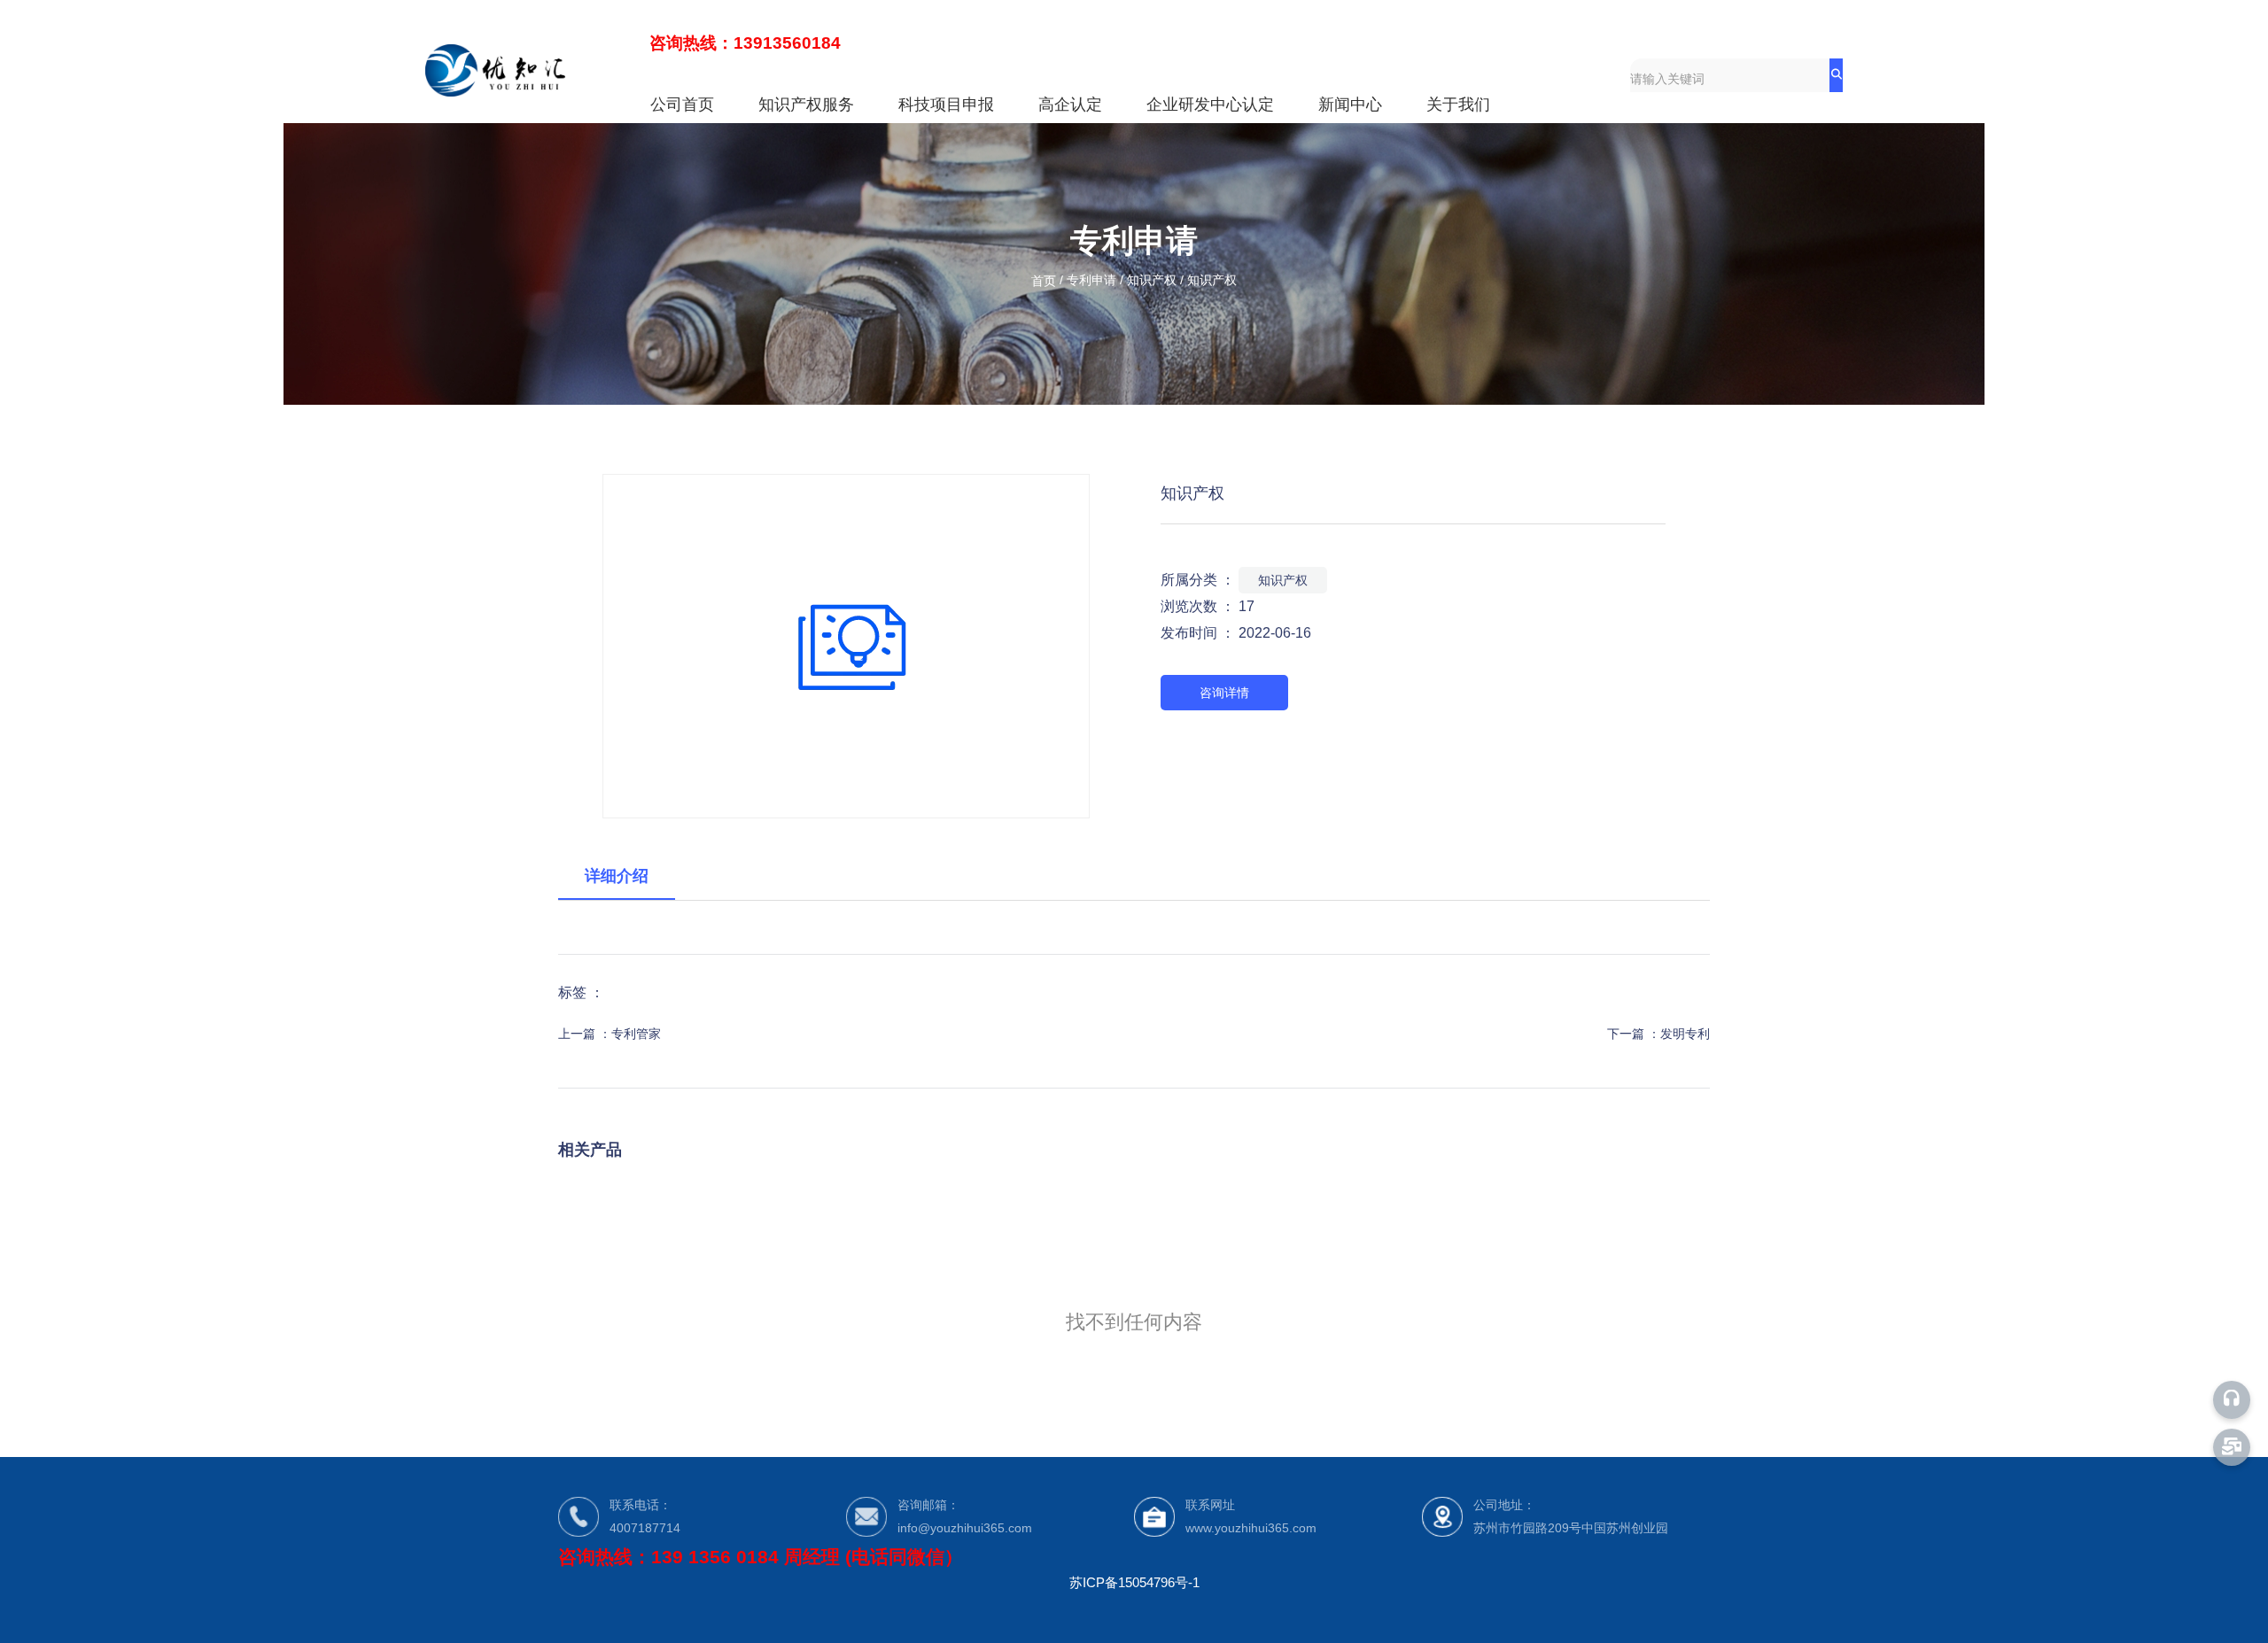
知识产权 (1152, 281)
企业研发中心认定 (1210, 105)
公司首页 (682, 105)
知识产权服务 (806, 105)
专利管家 (636, 1034)
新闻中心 (1350, 105)
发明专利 (1685, 1034)
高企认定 (1070, 105)
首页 (1045, 281)
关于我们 (1458, 105)
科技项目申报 (946, 105)
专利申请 (1091, 281)
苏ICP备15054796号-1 (1134, 1582)
